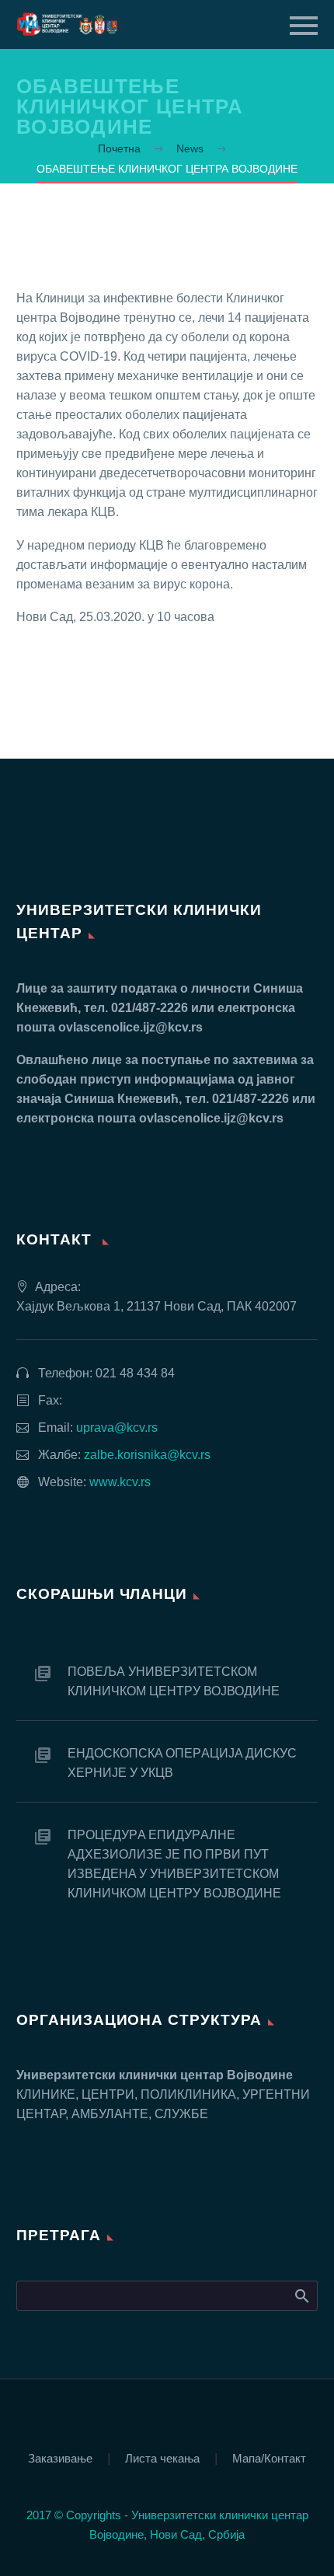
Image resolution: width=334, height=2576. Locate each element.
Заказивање (60, 2459)
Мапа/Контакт (269, 2459)
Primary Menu (304, 26)
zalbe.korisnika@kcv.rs (147, 1455)
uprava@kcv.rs (117, 1428)
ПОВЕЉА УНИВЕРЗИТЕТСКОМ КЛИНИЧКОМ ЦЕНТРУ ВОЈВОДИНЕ (174, 1681)
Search (301, 2295)
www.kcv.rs (120, 1482)
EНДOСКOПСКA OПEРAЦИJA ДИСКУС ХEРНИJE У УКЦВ (182, 1763)
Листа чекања (162, 2459)
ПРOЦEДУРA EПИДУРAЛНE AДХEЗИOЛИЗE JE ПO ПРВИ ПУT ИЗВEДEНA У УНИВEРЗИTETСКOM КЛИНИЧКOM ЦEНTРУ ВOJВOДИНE (174, 1864)
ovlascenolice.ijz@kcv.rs (130, 1027)
